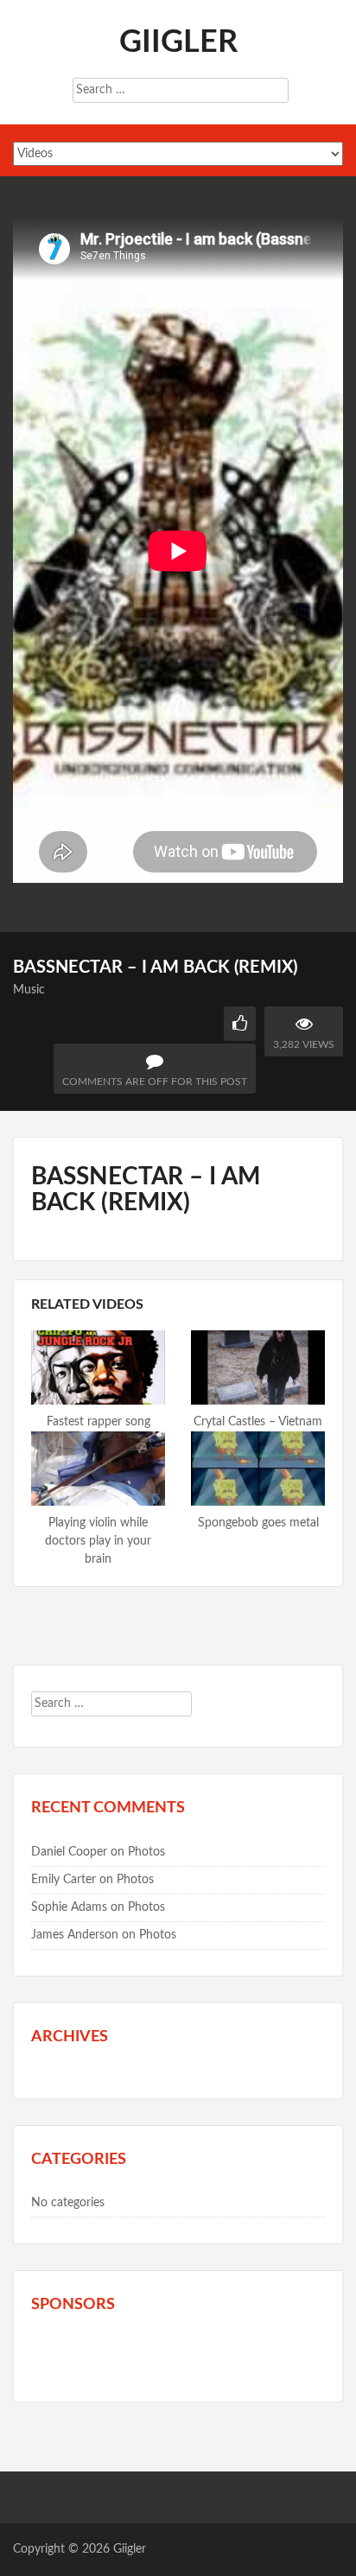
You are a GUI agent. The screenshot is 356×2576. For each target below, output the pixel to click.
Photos (146, 1852)
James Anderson (75, 1935)
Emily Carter (64, 1880)
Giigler (178, 42)
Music (29, 990)
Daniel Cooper (69, 1852)
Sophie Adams (69, 1907)
